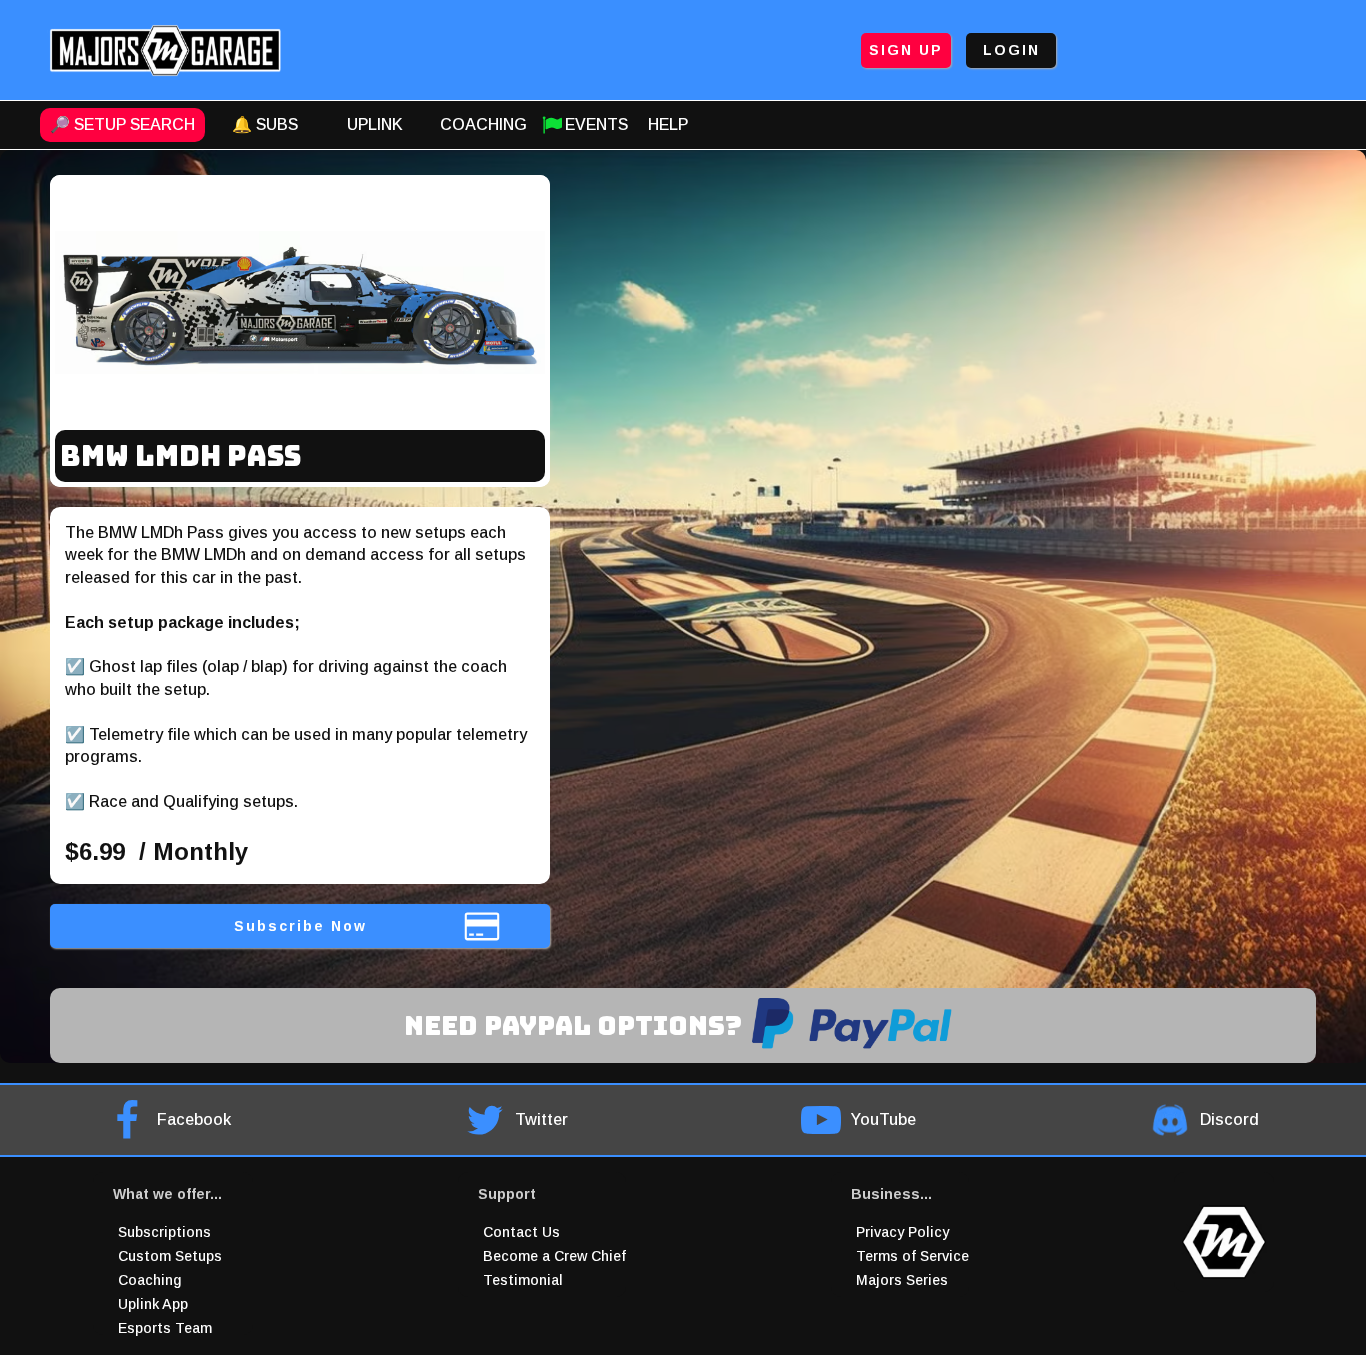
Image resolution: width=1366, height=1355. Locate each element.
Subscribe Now (300, 926)
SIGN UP (906, 50)
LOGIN (1011, 50)
